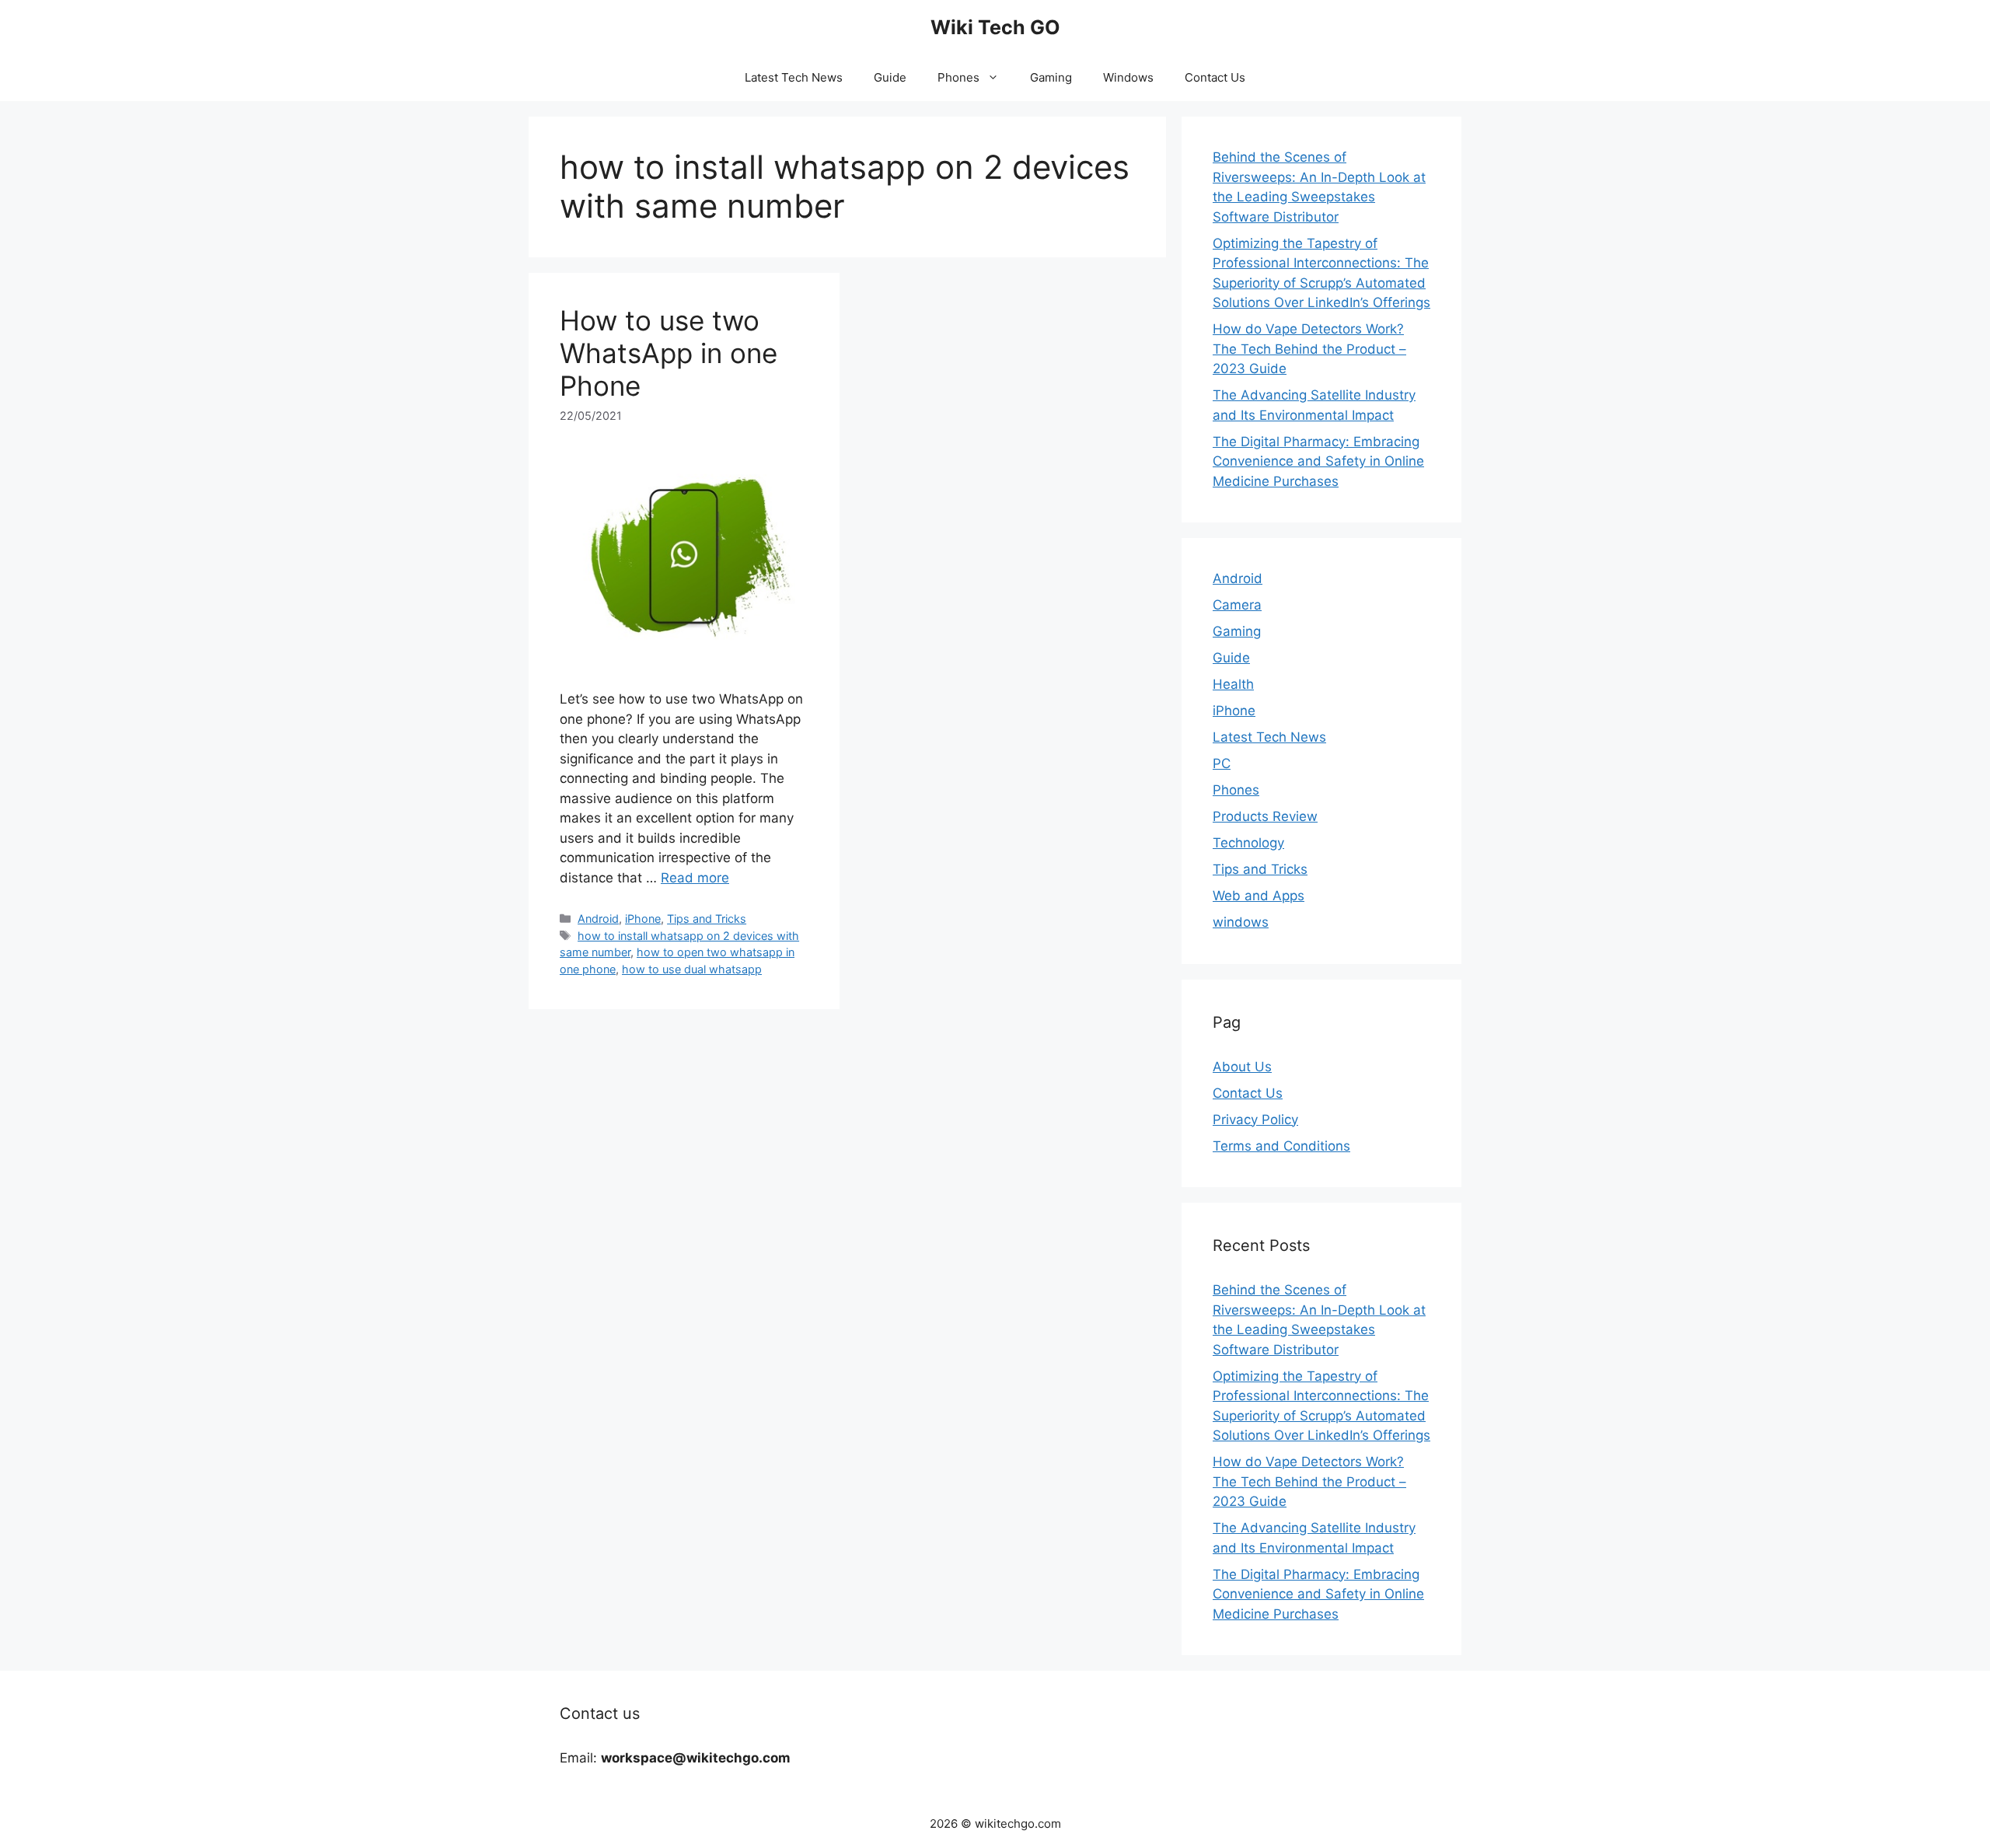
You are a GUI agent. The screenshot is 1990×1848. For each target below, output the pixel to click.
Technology (1248, 843)
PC (1222, 763)
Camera (1237, 605)
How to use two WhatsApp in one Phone (669, 353)
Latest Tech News (794, 77)
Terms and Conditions (1281, 1146)
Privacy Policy (1255, 1120)
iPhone (643, 919)
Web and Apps (1259, 896)
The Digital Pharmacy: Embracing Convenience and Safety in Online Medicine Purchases (1318, 461)
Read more (695, 878)
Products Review (1265, 816)
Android (598, 919)
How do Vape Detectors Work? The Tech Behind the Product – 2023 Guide (1309, 349)
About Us (1242, 1067)
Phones (958, 77)
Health (1233, 684)
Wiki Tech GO (995, 27)
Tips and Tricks (707, 919)
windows (1241, 922)
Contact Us (1215, 77)
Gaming (1051, 77)
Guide (890, 77)
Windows (1128, 77)
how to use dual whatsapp (692, 969)
